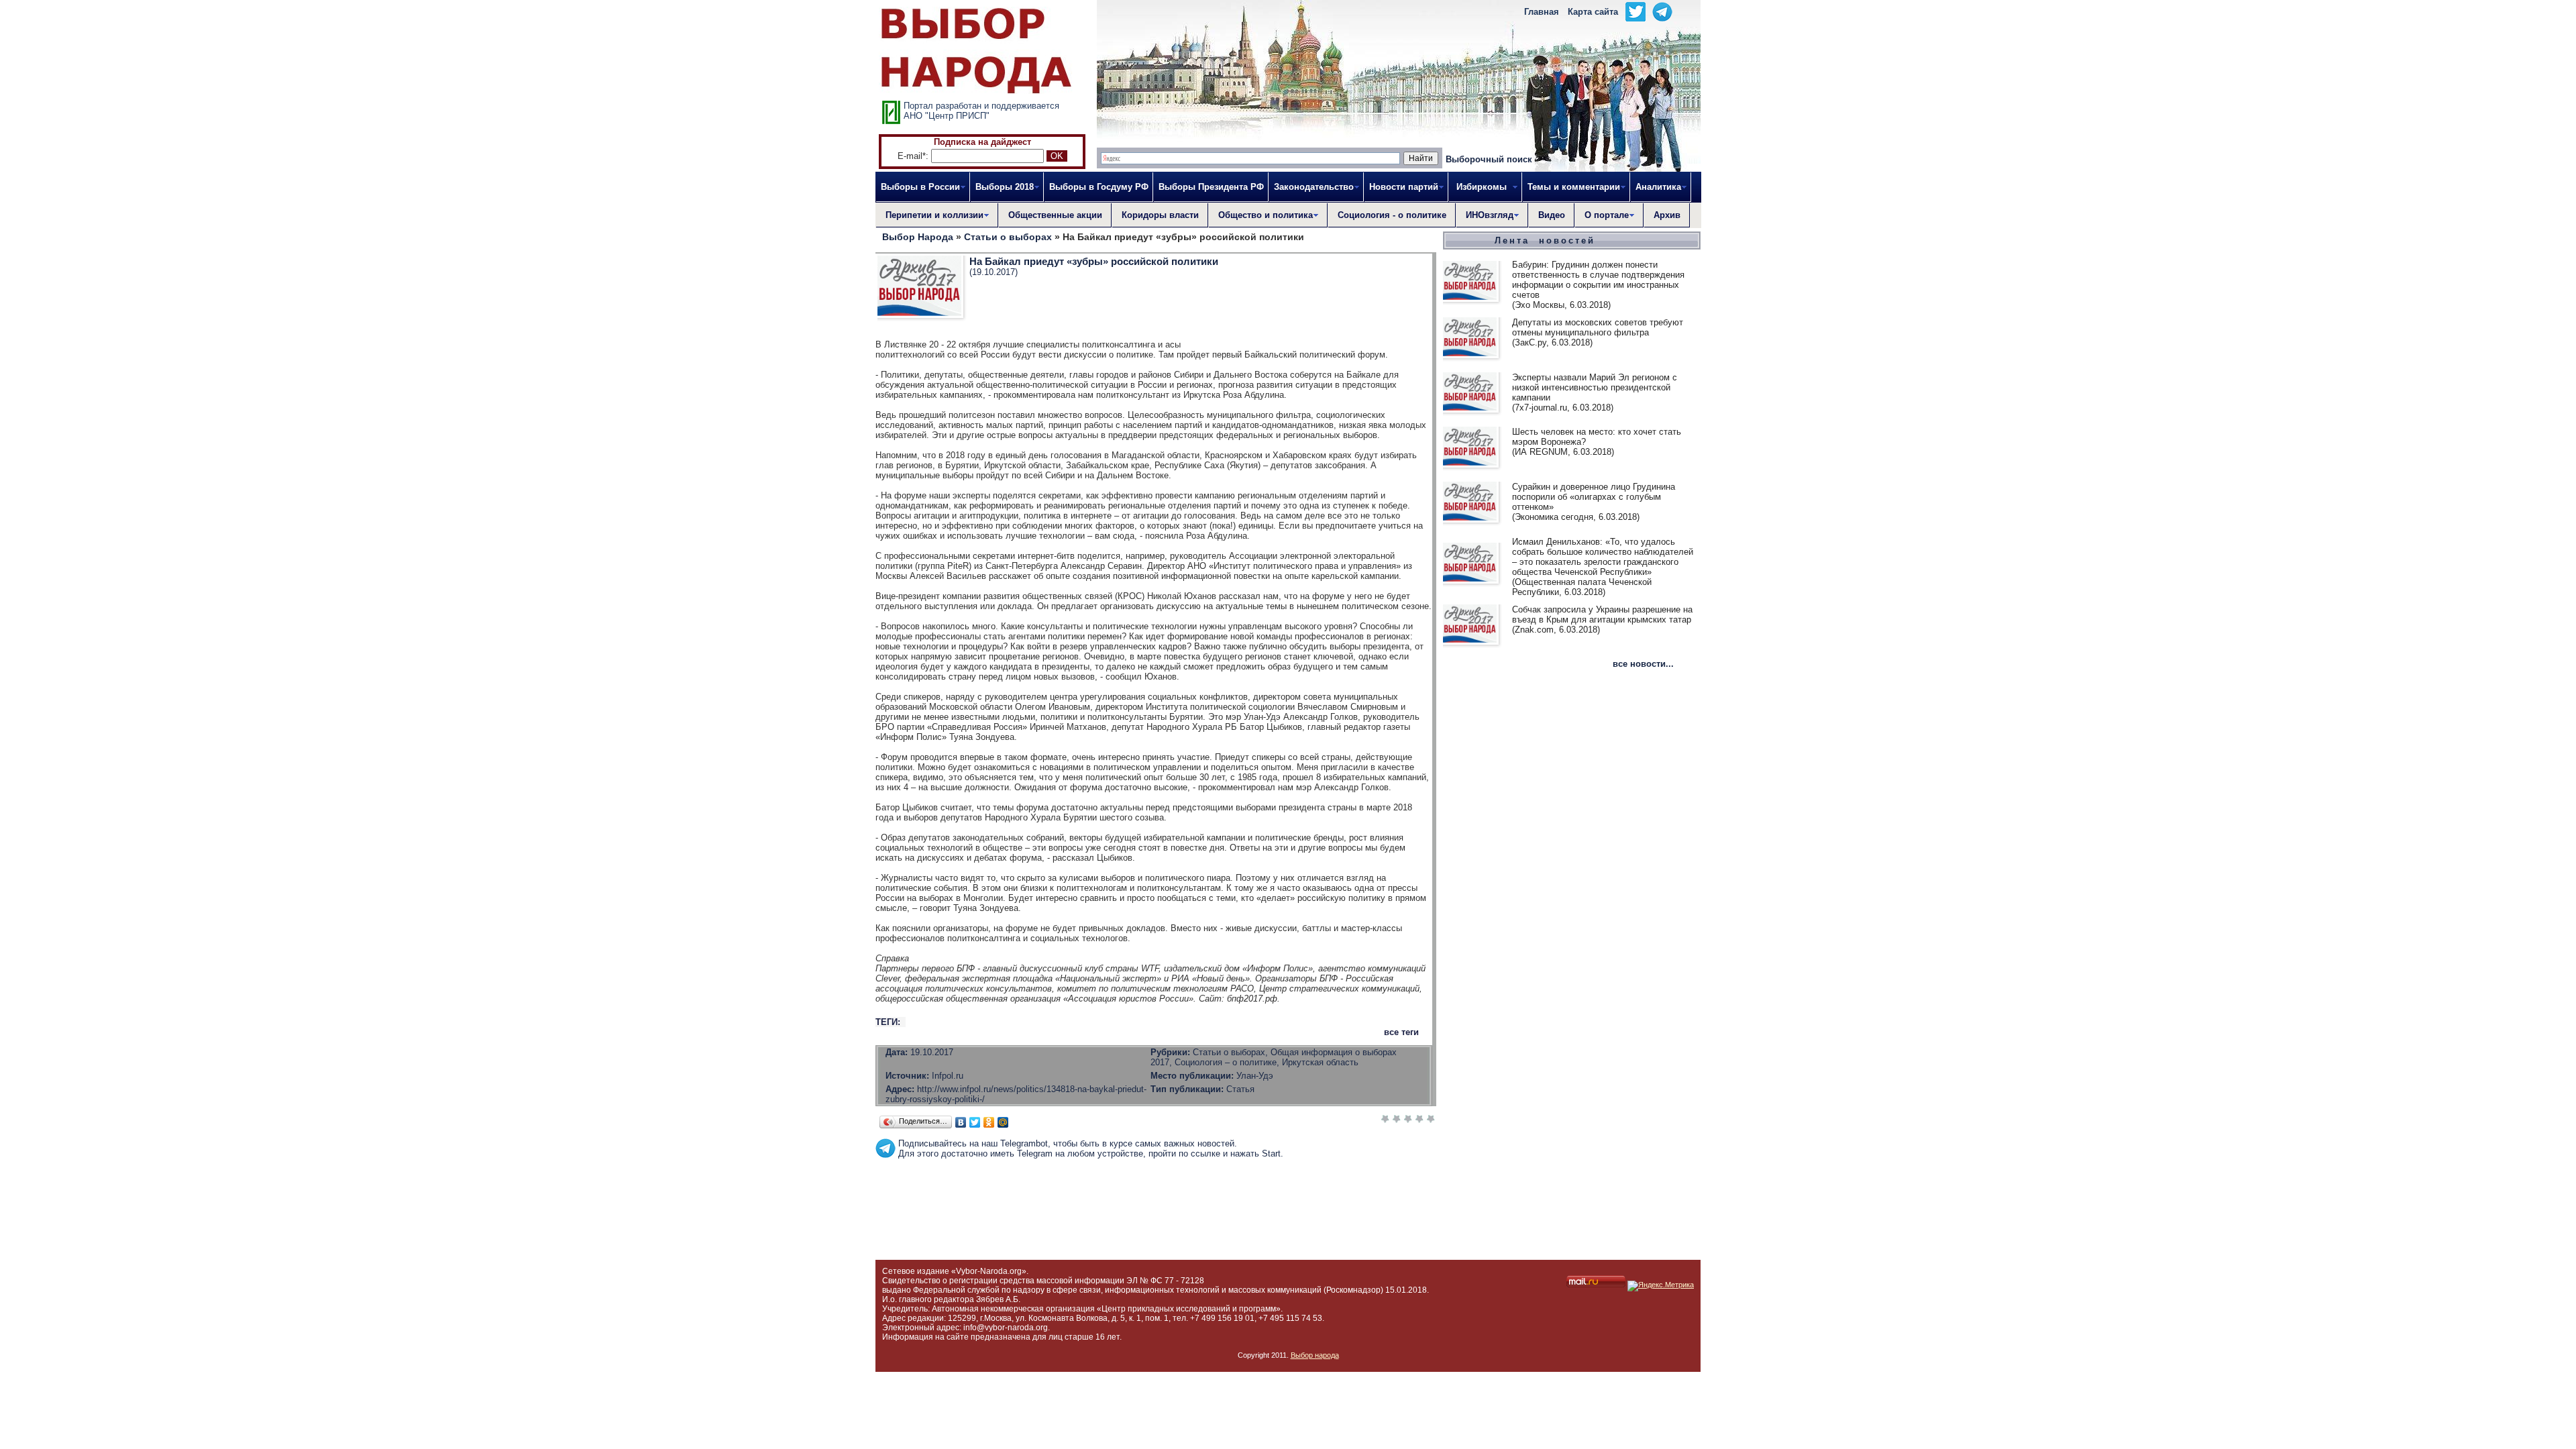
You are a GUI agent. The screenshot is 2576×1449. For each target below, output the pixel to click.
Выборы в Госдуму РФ (1099, 187)
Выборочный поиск (1489, 159)
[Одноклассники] (989, 1122)
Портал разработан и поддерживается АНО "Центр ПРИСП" (981, 111)
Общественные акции (1055, 215)
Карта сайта (1593, 12)
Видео (1552, 215)
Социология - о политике (1392, 215)
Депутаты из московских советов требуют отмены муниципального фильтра (1598, 327)
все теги (1401, 1032)
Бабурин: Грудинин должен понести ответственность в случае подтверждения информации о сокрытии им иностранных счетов (1598, 280)
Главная (1542, 12)
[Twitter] (975, 1122)
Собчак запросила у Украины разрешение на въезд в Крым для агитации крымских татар (1602, 614)
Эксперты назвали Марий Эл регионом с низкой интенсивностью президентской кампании (1595, 387)
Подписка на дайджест (982, 142)
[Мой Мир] (1003, 1122)
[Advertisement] (1156, 1189)
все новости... (1643, 664)
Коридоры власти (1160, 215)
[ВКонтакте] (961, 1122)
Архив (1667, 215)
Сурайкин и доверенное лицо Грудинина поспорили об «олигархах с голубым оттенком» (1594, 497)
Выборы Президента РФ (1211, 187)
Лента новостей (1545, 240)
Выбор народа (1315, 1355)
